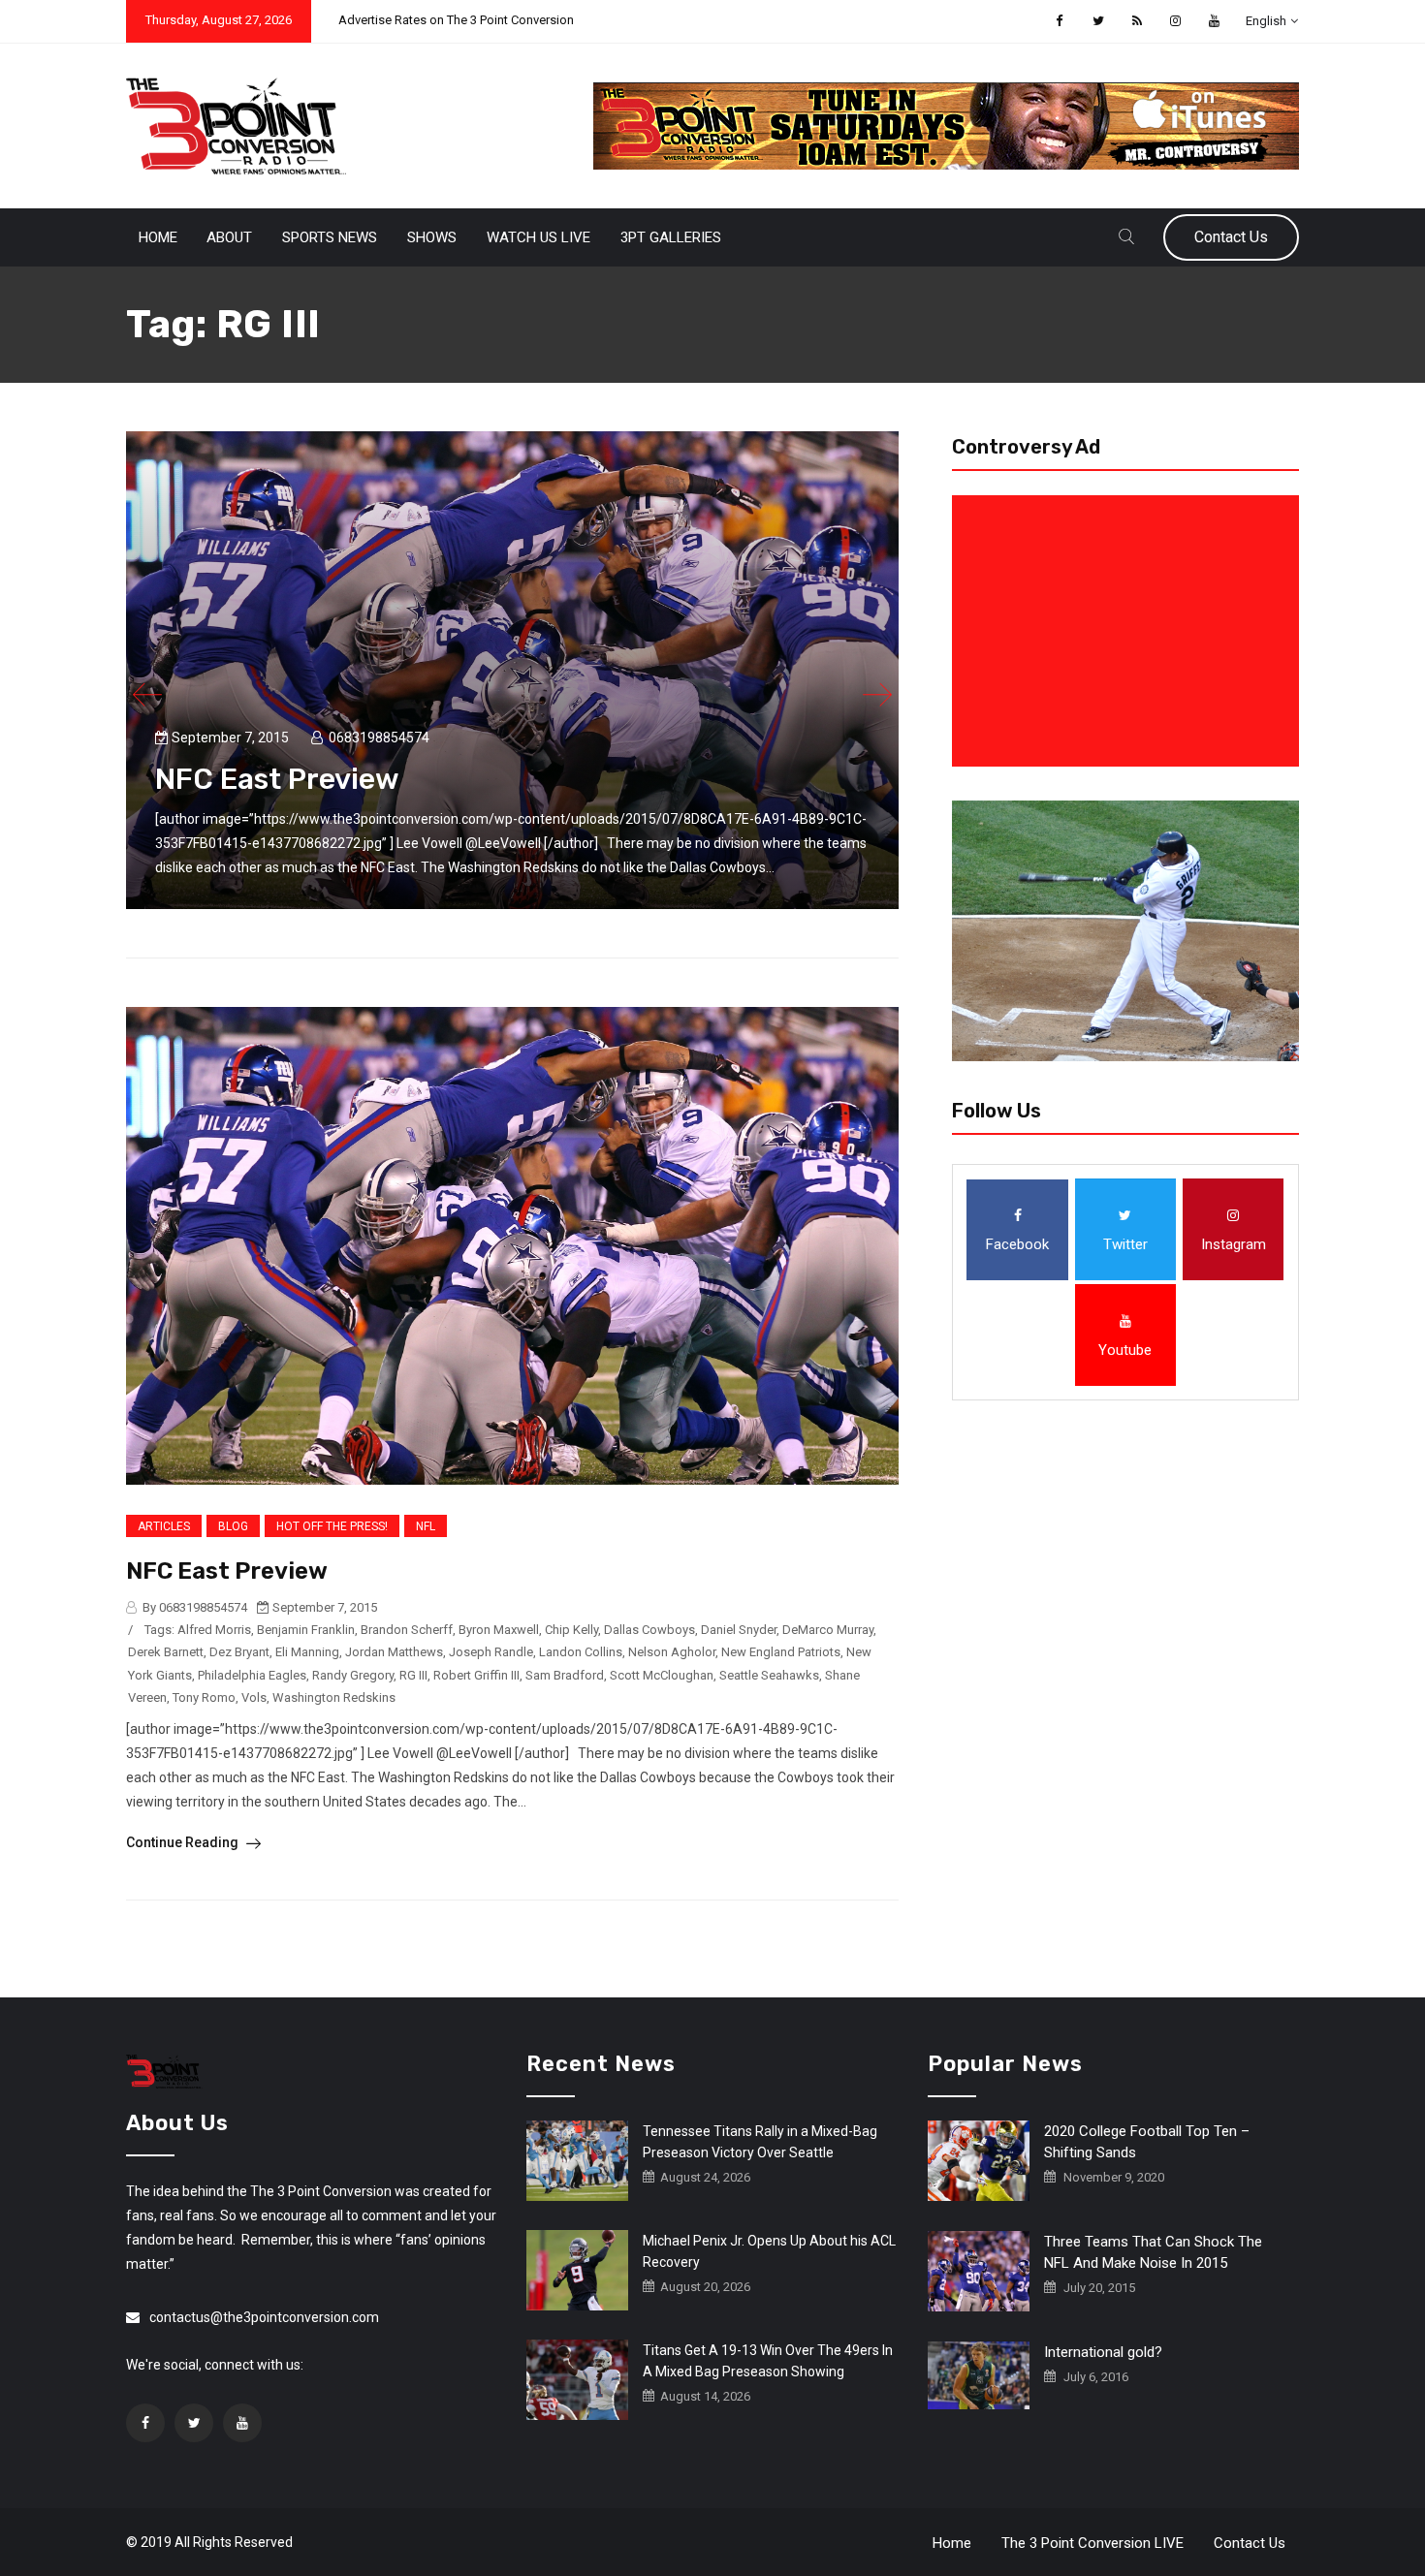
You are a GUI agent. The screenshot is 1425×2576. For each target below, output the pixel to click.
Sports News (330, 237)
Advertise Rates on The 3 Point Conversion (456, 20)
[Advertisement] (1129, 631)
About (229, 237)
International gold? (1103, 2352)
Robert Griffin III (476, 1675)
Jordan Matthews (394, 1652)
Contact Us (1231, 237)
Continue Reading (184, 1842)
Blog (233, 1526)
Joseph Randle (491, 1652)
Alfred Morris (214, 1630)
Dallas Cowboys (649, 1630)
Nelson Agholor (672, 1652)
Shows (432, 237)
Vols (254, 1697)
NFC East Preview (277, 779)
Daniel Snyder (739, 1630)
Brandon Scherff (407, 1630)
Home (158, 237)
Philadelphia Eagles (252, 1675)
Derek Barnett (166, 1652)
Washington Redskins (334, 1697)
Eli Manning (307, 1652)
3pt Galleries (671, 237)
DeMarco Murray (828, 1630)
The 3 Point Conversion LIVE (1092, 2543)
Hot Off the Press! (332, 1526)
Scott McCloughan (662, 1675)
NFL (426, 1526)
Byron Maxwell (499, 1630)
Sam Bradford (565, 1675)
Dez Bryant (239, 1652)
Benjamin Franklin (306, 1630)
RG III (413, 1675)
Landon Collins (581, 1652)
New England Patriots (781, 1652)
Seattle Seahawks (769, 1675)
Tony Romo (204, 1697)
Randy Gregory (353, 1675)
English (1266, 21)
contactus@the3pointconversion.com (264, 2317)
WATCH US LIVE (538, 237)
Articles (164, 1526)
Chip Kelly (571, 1630)
